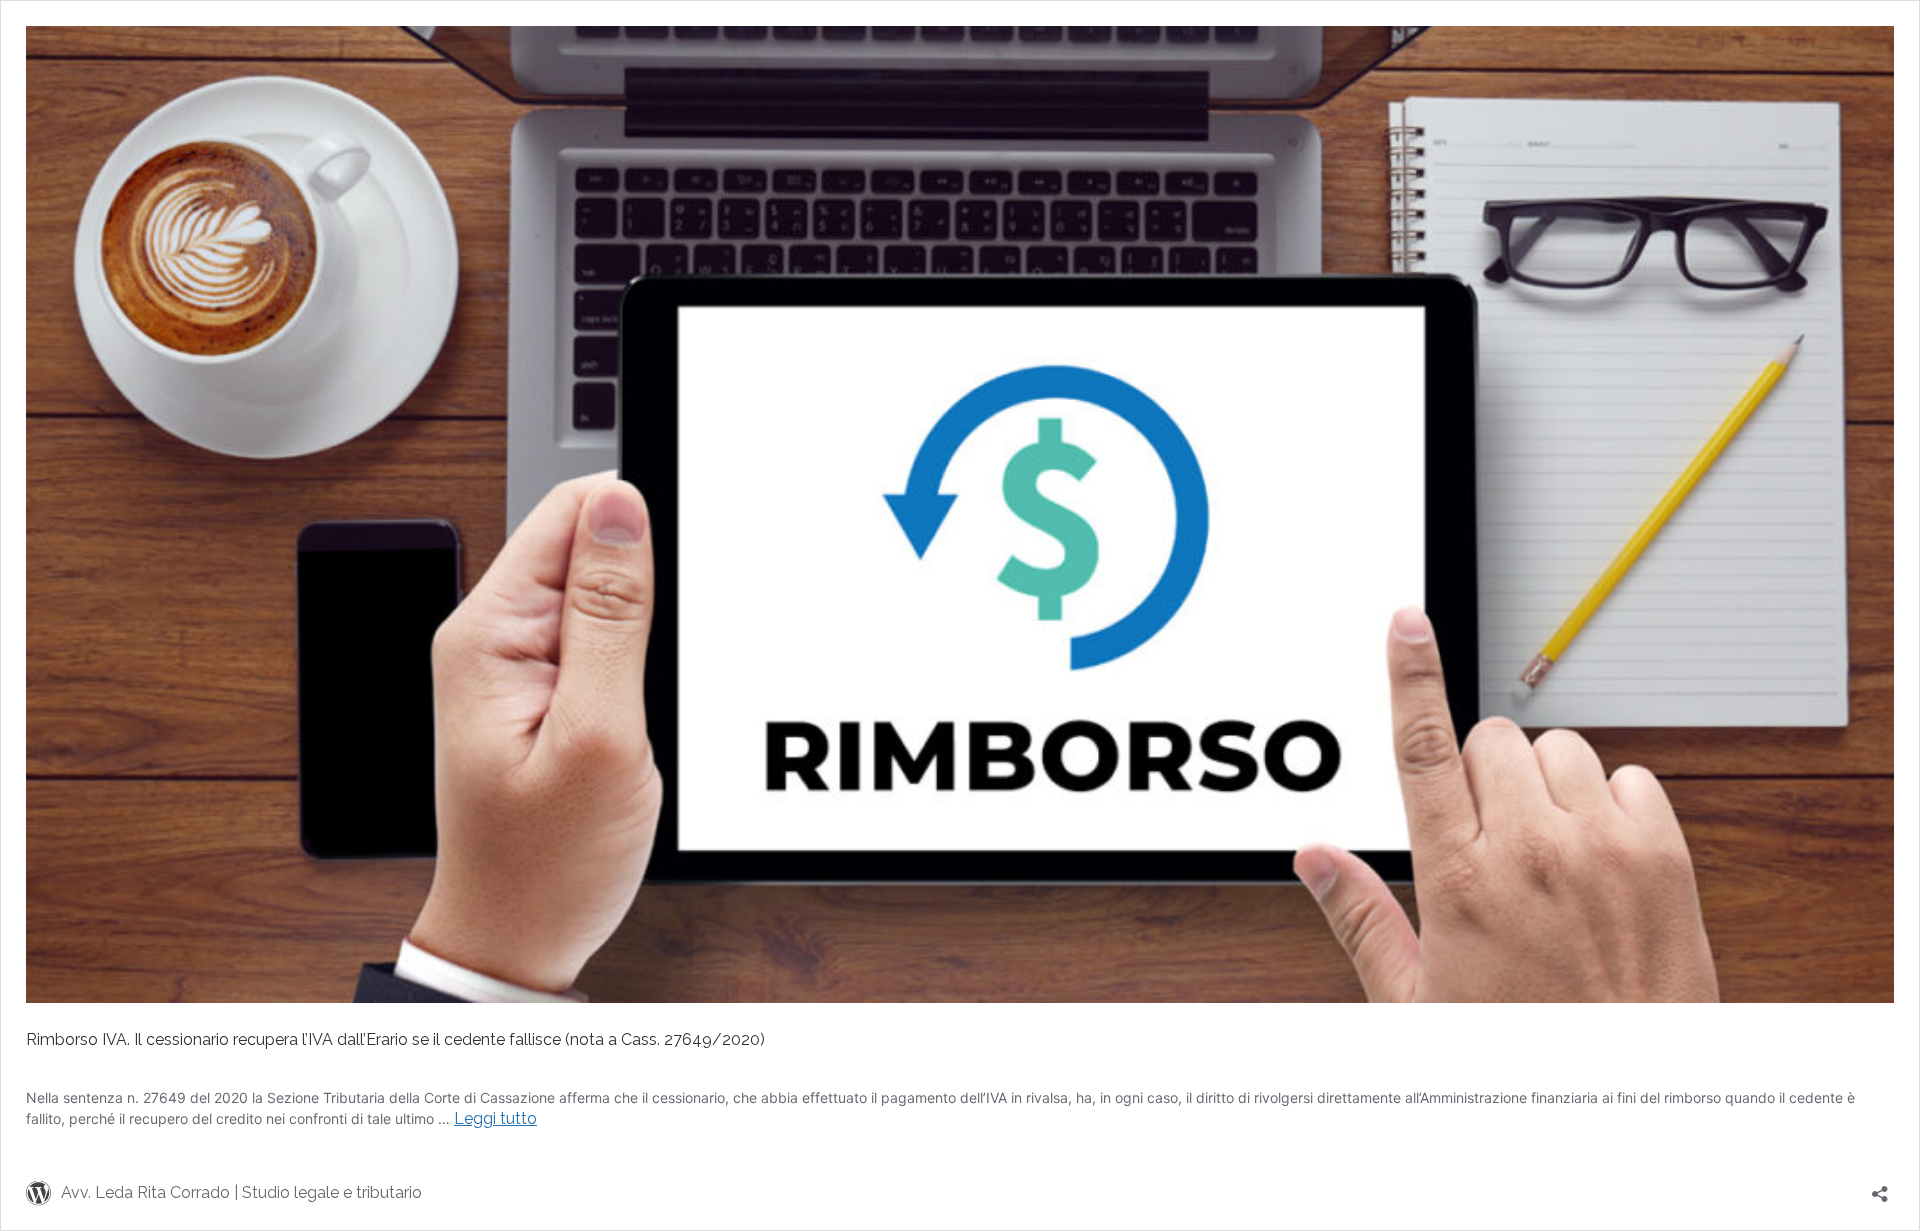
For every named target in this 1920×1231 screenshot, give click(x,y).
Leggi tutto (495, 1118)
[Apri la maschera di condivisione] (1880, 1187)
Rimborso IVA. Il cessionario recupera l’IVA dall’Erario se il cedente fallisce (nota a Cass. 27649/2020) (395, 1039)
